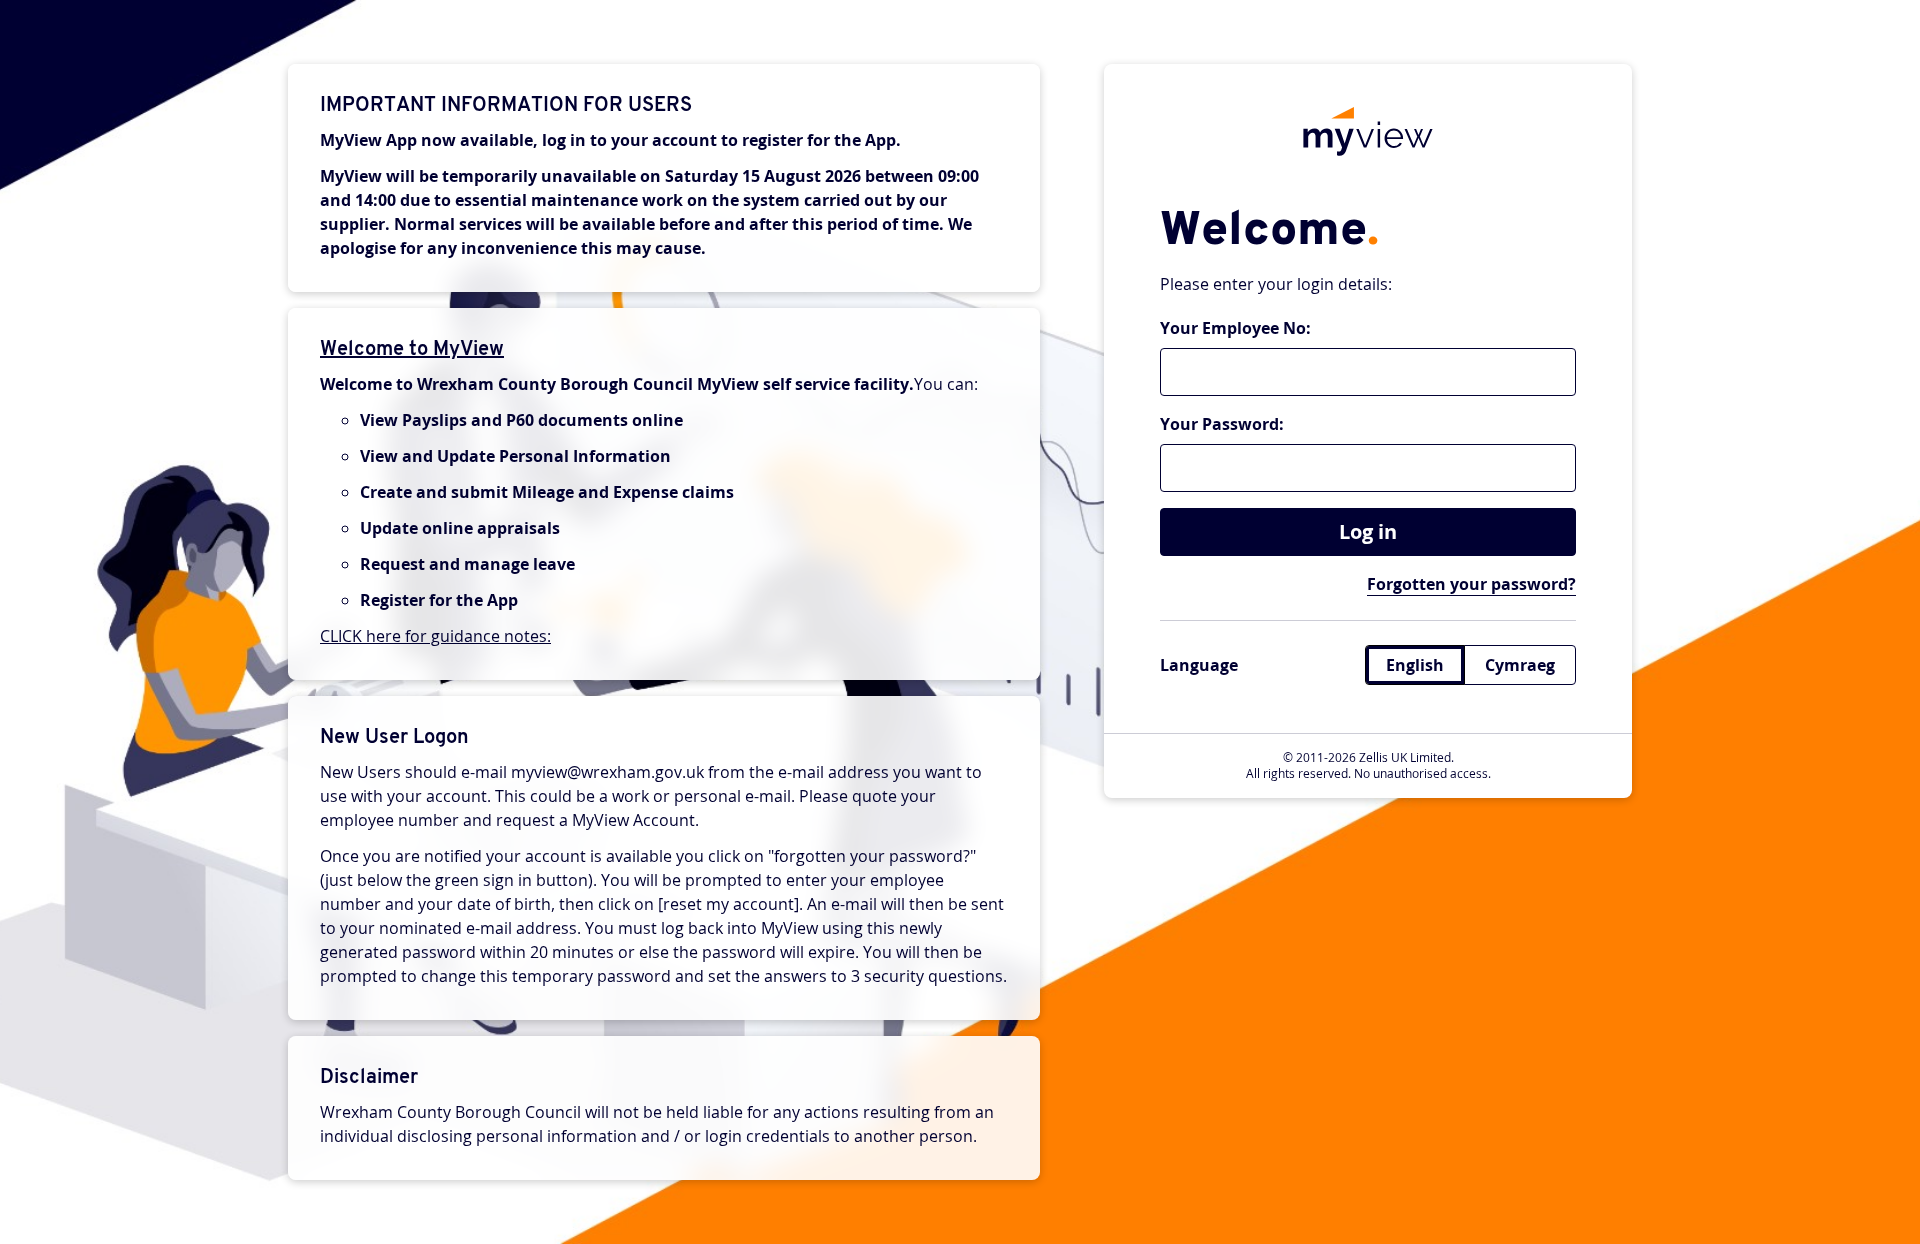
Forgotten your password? (1471, 584)
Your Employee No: (1235, 328)
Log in (1368, 531)
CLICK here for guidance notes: (435, 636)
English (1415, 665)
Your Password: (1222, 424)
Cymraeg (1520, 665)
